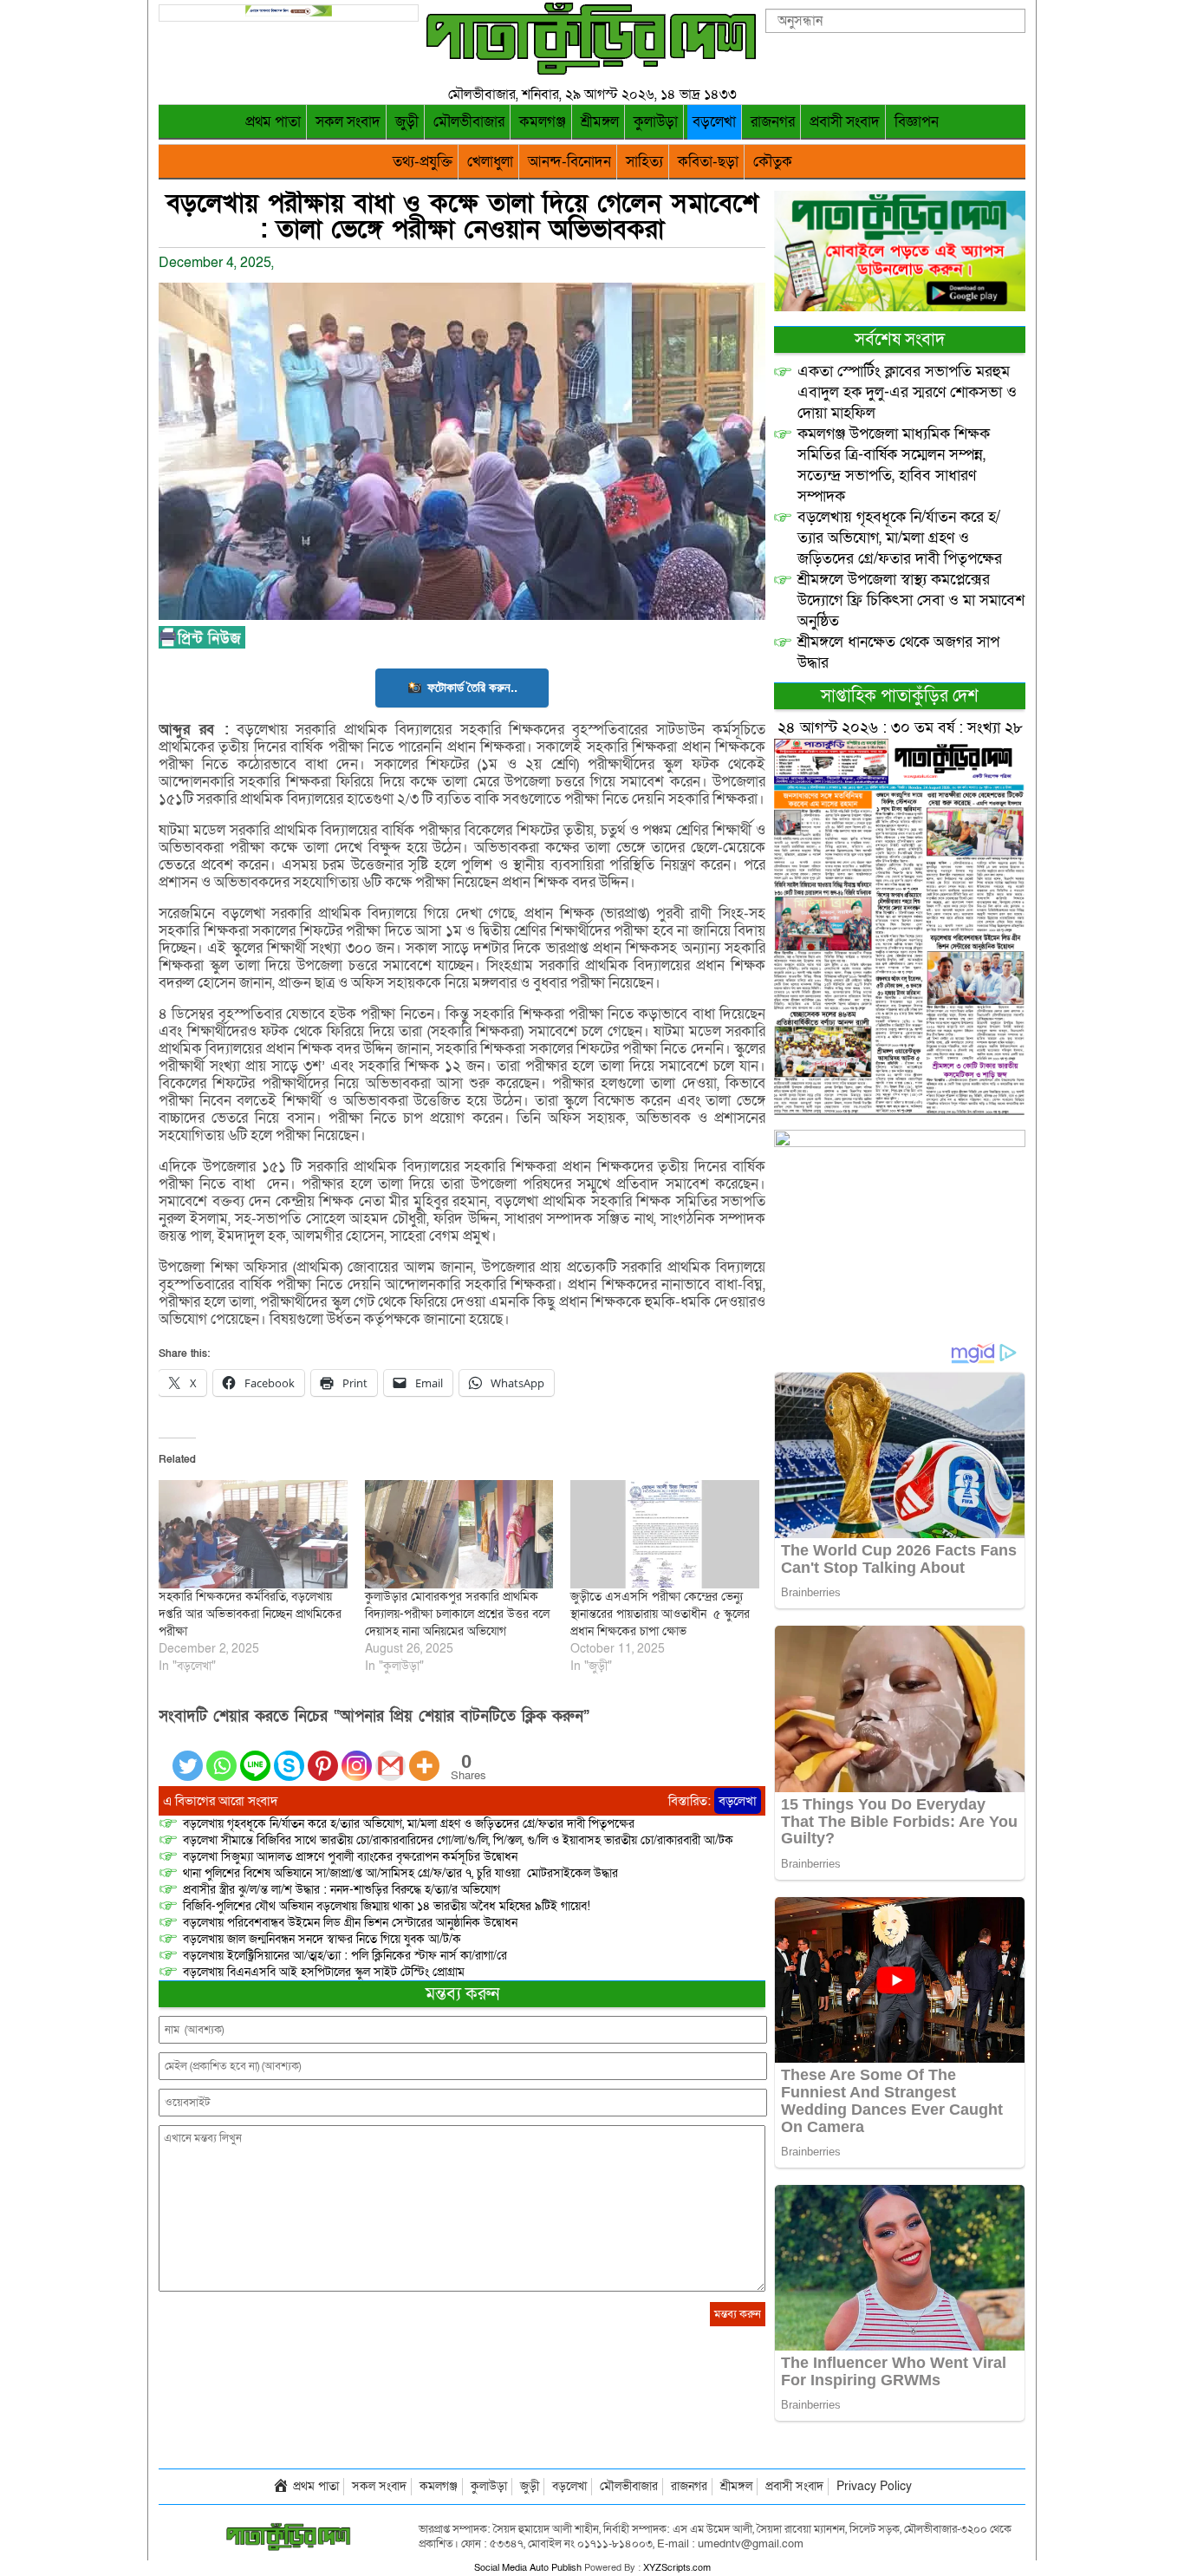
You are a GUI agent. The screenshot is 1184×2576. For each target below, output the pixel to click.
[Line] (255, 1755)
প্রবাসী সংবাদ (845, 122)
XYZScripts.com (677, 2568)
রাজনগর (773, 122)
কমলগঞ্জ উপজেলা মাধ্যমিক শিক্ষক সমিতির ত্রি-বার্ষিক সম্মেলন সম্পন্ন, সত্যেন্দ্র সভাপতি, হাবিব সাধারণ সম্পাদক (894, 465)
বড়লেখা (714, 122)
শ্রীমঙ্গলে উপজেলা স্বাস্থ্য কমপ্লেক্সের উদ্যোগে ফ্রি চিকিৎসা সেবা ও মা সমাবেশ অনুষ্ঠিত (911, 600)
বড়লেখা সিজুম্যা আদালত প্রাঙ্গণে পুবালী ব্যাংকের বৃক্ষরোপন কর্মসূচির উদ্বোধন (350, 1857)
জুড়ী (407, 122)
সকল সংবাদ (348, 122)
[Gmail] (390, 1755)
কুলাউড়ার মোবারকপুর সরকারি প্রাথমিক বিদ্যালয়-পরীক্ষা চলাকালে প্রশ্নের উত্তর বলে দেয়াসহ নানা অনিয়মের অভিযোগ (457, 1614)
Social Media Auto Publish (528, 2568)
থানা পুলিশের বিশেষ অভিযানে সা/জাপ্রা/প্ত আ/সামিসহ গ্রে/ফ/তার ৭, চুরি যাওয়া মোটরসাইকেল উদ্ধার (400, 1873)
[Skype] (289, 1755)
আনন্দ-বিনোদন (569, 162)
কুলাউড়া (656, 122)
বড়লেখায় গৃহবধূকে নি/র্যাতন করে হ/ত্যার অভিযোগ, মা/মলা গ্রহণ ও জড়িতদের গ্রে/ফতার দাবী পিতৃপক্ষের (409, 1824)
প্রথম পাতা (273, 122)
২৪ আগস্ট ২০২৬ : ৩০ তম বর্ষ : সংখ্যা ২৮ (900, 728)
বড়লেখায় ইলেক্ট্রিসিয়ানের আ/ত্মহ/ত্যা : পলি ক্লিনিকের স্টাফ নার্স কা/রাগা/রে (347, 1956)
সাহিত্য (644, 162)
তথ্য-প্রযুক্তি (423, 162)
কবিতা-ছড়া (708, 162)
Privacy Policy (874, 2486)
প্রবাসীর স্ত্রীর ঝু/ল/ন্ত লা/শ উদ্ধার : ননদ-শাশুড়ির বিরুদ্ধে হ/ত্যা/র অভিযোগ (342, 1890)
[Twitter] (188, 1755)
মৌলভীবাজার (469, 122)
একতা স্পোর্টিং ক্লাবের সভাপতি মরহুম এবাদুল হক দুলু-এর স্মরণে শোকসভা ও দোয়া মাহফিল (907, 392)
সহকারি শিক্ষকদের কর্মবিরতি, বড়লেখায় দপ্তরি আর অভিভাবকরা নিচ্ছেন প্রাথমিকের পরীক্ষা (250, 1614)
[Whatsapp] (221, 1755)
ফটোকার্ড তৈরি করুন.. (472, 687)
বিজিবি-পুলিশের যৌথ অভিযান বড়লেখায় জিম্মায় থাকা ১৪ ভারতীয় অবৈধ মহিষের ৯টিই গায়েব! (387, 1906)
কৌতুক (773, 162)
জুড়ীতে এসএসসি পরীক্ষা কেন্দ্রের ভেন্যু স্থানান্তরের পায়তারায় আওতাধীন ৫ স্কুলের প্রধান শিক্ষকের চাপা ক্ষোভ (660, 1614)
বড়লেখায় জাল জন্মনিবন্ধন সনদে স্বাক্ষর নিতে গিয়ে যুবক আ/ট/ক (322, 1939)
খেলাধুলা (490, 162)
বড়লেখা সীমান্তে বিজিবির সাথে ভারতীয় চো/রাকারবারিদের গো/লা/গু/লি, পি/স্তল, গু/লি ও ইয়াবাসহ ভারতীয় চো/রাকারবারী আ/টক (458, 1840)
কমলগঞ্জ (543, 122)
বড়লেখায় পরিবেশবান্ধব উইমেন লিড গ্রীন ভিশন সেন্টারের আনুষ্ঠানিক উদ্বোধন (350, 1923)
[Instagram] (357, 1755)
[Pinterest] (323, 1755)
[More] (424, 1755)
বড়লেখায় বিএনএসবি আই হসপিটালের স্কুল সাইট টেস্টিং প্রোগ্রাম (324, 1972)
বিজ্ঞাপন (917, 122)
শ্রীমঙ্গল (600, 122)
